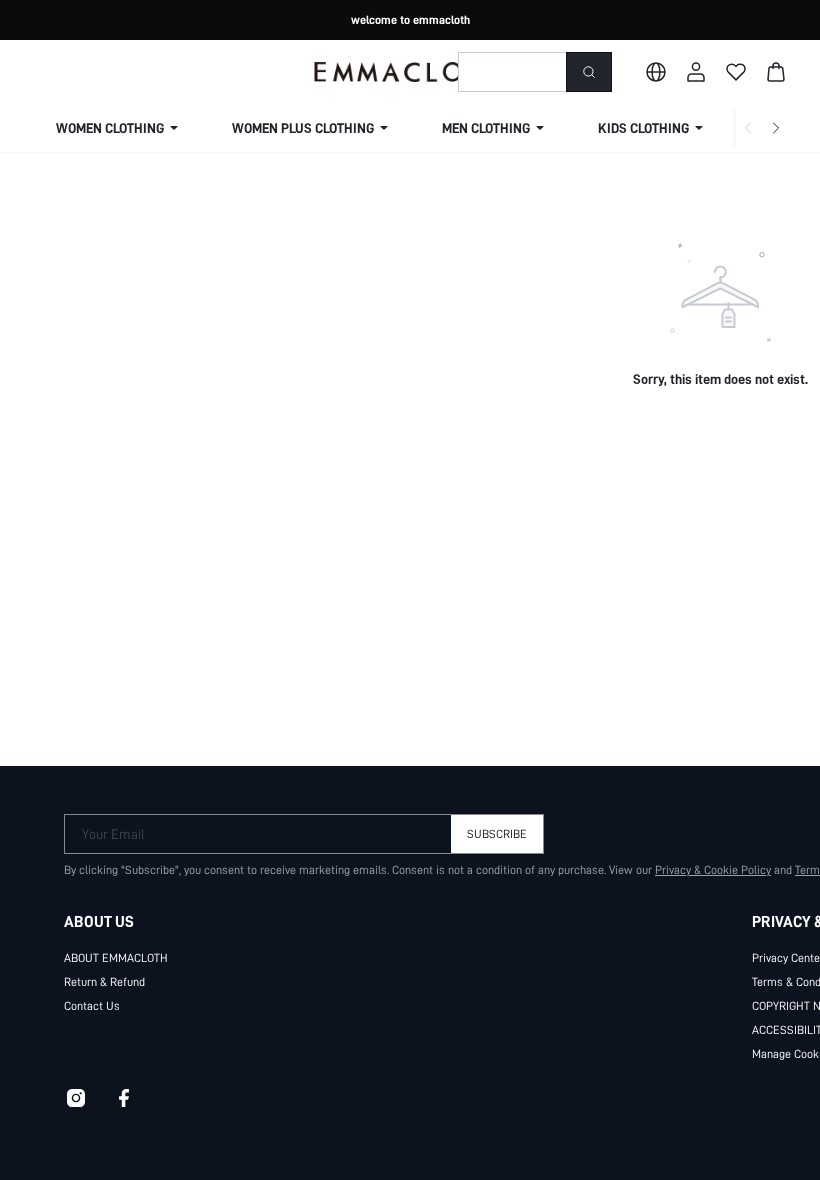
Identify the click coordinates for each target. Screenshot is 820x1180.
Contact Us (92, 1006)
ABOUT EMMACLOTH (116, 958)
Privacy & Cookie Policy (713, 870)
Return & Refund (104, 982)
